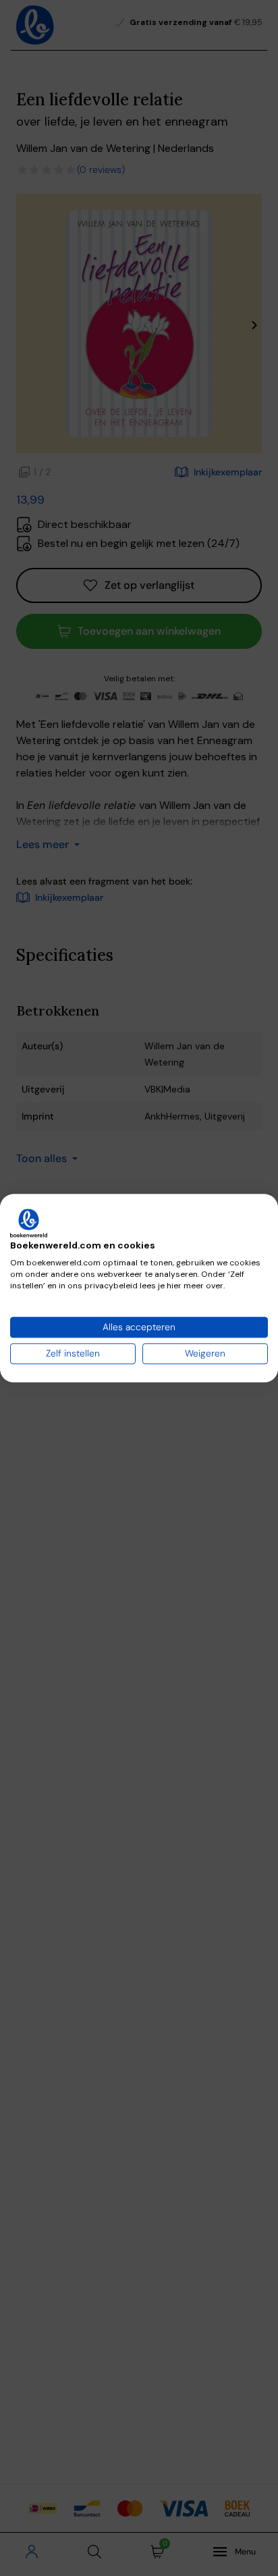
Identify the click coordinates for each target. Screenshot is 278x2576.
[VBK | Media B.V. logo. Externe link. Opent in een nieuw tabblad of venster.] (29, 1223)
